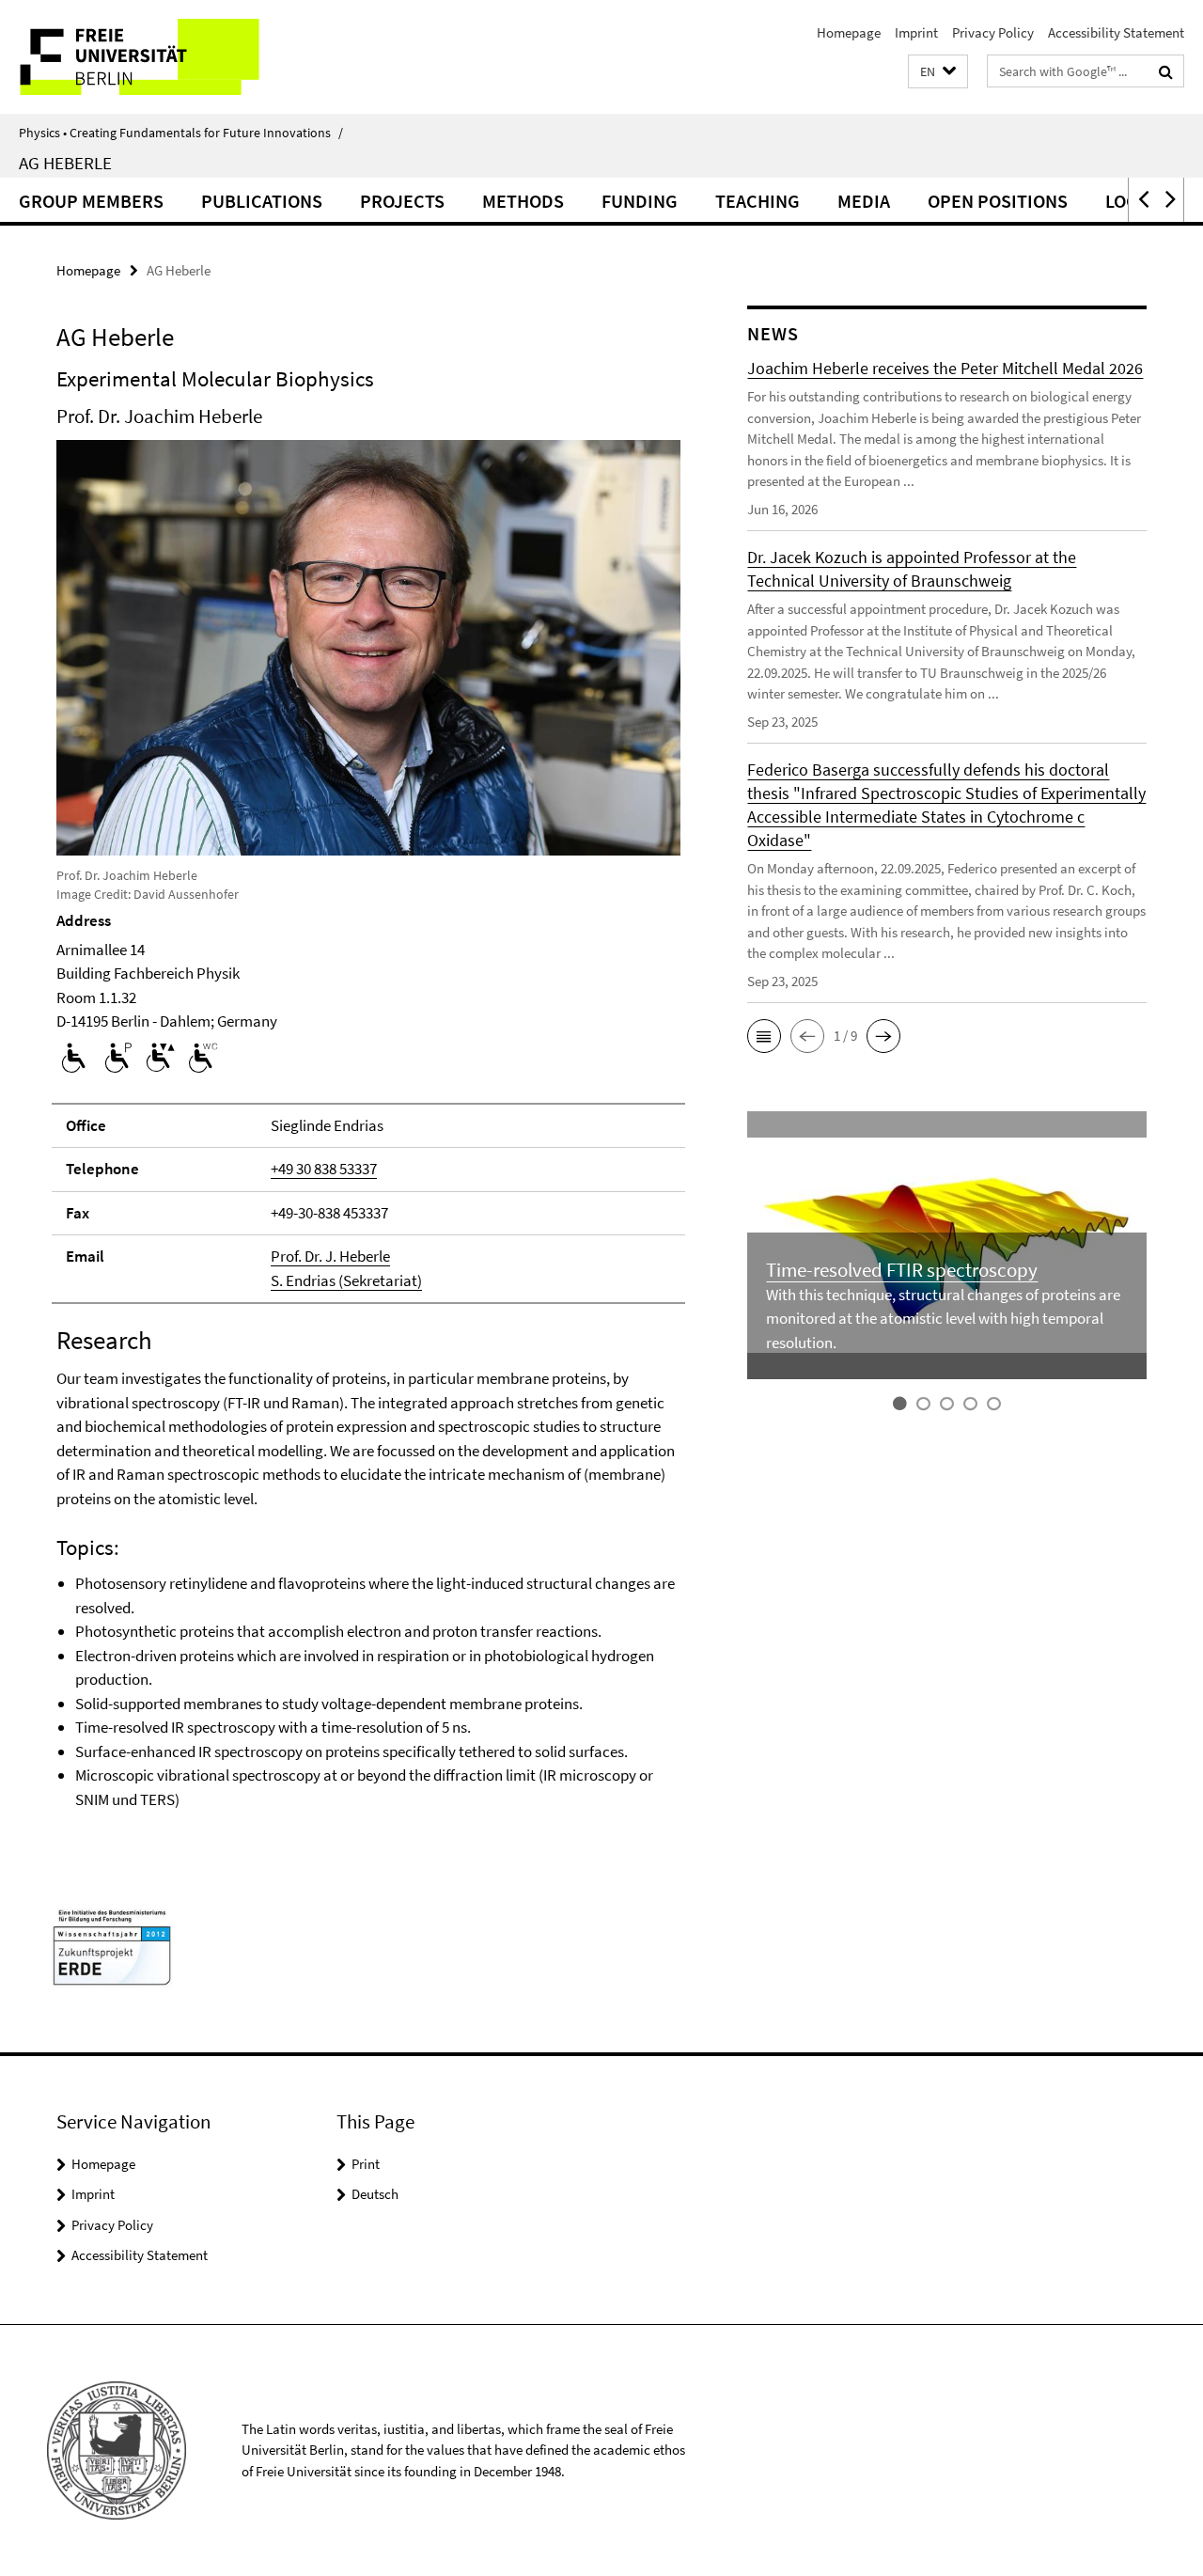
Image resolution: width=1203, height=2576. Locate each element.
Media (864, 201)
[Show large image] (368, 646)
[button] (938, 72)
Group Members (91, 201)
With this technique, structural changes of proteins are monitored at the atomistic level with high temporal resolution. (943, 1319)
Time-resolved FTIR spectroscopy (902, 1270)
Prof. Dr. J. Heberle (330, 1256)
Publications (262, 201)
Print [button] (366, 2164)
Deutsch (375, 2194)
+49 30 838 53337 (324, 1169)
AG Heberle (65, 163)
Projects (402, 201)
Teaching (758, 201)
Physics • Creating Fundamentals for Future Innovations (181, 133)
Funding (640, 201)
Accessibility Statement (1116, 32)
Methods (523, 201)
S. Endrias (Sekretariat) (346, 1280)
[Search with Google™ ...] (1166, 71)
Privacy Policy (993, 32)
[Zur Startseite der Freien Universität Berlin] (157, 57)
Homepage (849, 32)
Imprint (916, 32)
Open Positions (998, 201)
